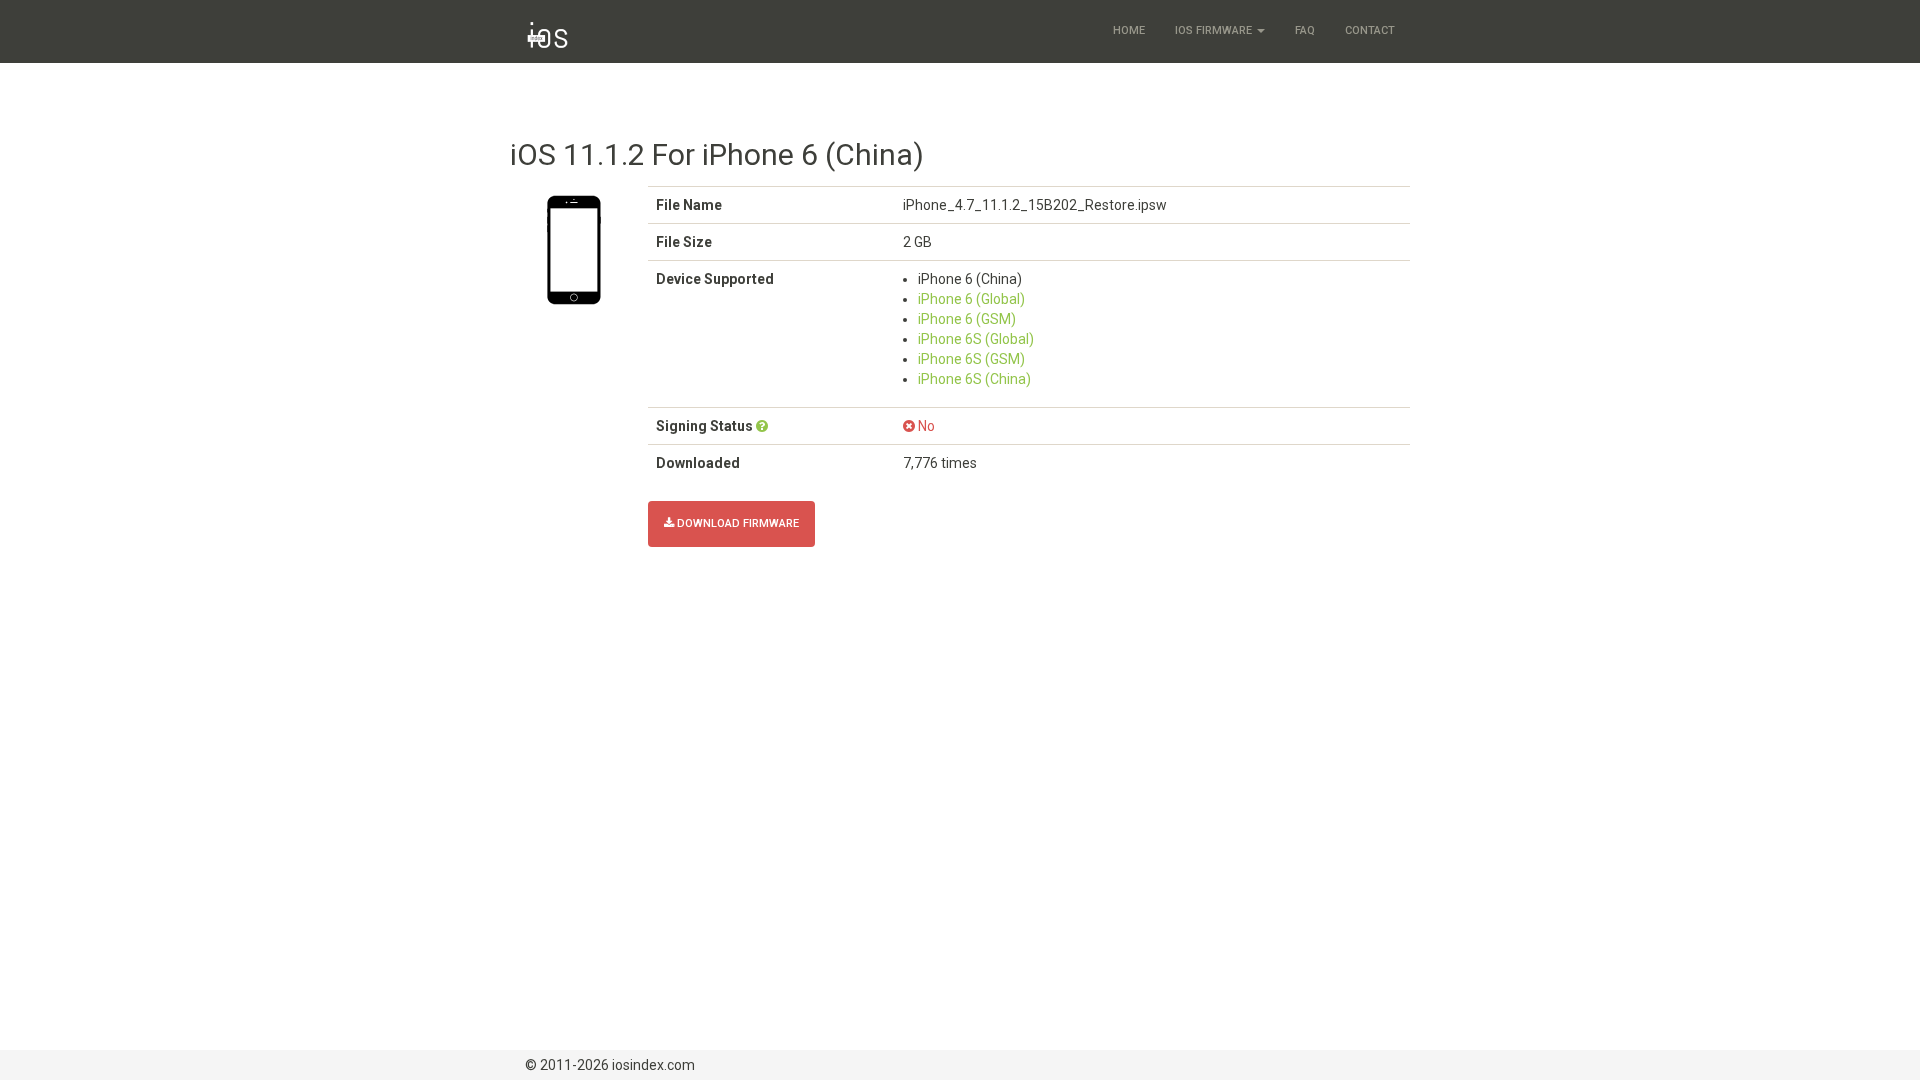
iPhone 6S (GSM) (971, 359)
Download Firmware (736, 523)
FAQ (1305, 30)
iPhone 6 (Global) (971, 299)
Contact (1370, 30)
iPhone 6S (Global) (976, 339)
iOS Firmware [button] (1215, 30)
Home (1129, 30)
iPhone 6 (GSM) (967, 319)
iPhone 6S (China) (974, 379)
